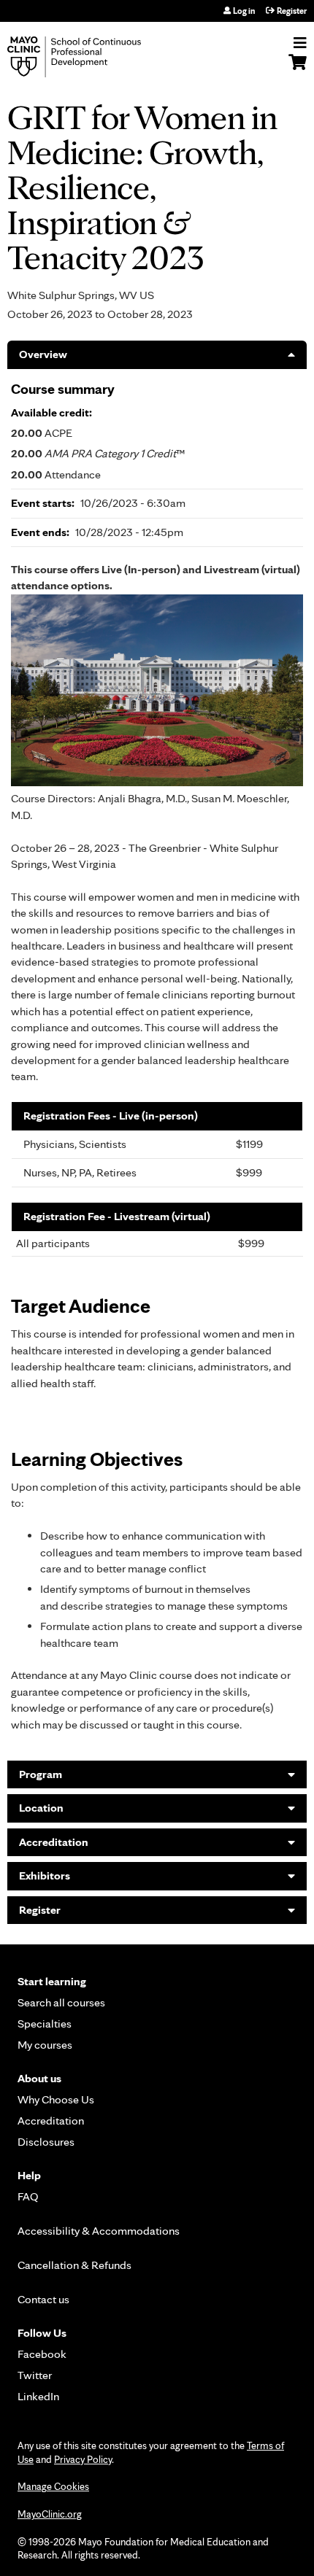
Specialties (45, 2024)
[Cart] (298, 69)
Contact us (43, 2299)
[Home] (91, 57)
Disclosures (46, 2142)
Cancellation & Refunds (74, 2265)
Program (41, 1774)
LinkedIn (38, 2396)
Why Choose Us (56, 2099)
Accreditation (54, 1842)
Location (41, 1808)
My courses (45, 2045)
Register (292, 11)
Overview (43, 354)
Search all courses (61, 2002)
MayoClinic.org (50, 2514)
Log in (244, 11)
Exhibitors (45, 1875)
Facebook (42, 2354)
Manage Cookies (53, 2486)
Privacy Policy (83, 2459)
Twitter (35, 2375)
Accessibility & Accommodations (99, 2231)
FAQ (28, 2196)
